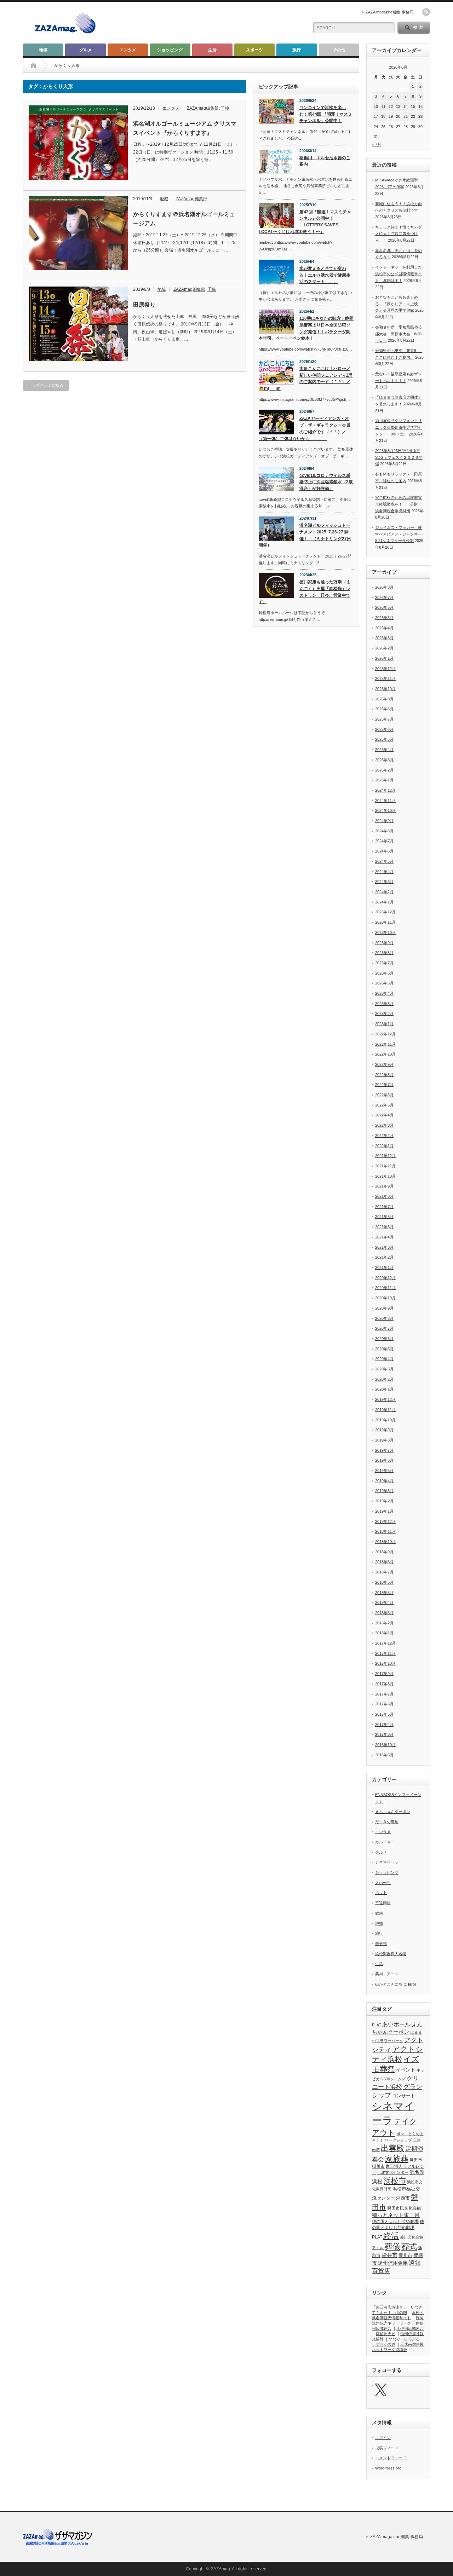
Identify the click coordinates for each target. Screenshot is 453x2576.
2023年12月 (385, 912)
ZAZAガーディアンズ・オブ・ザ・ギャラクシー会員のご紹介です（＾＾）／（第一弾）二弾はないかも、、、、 (305, 428)
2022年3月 (384, 1125)
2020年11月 (385, 1288)
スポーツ (254, 50)
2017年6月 (384, 1704)
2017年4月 (384, 1725)
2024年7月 (384, 841)
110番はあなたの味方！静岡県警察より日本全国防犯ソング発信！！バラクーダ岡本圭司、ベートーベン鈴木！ (306, 328)
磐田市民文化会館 (404, 2208)
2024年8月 (384, 831)
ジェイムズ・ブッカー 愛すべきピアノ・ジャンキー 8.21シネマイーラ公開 (400, 534)
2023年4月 (384, 993)
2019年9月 (384, 1430)
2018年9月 (384, 1552)
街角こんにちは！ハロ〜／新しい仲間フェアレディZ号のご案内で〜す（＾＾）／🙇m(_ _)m (306, 379)
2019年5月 (384, 1471)
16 (420, 106)
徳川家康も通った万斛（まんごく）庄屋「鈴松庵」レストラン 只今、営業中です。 (305, 592)
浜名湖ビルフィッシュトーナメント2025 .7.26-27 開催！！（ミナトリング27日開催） (305, 535)
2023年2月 (384, 1013)
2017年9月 (384, 1674)
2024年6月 (384, 851)
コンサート (404, 2096)
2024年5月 (384, 861)
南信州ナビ (386, 2334)
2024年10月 (385, 810)
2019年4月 (384, 1481)
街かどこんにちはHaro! (395, 1984)
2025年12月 (385, 669)
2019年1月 (384, 1511)
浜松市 (395, 2181)
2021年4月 (384, 1237)
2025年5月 (384, 739)
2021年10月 (385, 1176)
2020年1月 (384, 1389)
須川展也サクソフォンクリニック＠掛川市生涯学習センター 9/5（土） (398, 427)
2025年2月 (384, 770)
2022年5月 (384, 1105)
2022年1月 (384, 1146)
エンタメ (128, 50)
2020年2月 (384, 1379)
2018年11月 (385, 1531)
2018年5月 (384, 1593)
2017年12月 (385, 1643)
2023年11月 (385, 922)
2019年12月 (385, 1399)
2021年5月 (384, 1227)
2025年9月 (384, 699)
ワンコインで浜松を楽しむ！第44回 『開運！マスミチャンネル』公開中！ (326, 114)
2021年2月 (384, 1257)
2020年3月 (384, 1369)
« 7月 (377, 144)
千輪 (225, 108)
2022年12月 (385, 1034)
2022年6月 (384, 1095)
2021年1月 (384, 1267)
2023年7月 (384, 963)
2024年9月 (384, 821)
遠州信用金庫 (393, 2263)
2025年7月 (384, 719)
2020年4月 (384, 1359)
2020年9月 (384, 1308)
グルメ (86, 50)
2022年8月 (384, 1075)
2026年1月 (384, 658)
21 (406, 116)
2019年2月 (384, 1501)
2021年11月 (385, 1166)
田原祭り (144, 305)
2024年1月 (384, 902)
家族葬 (397, 2159)
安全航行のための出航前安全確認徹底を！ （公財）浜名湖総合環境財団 (398, 504)
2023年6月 (384, 973)
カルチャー (385, 1842)
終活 (391, 2236)
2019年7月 (384, 1450)
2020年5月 (384, 1349)
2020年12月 (385, 1278)
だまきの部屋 (387, 1822)
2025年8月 (384, 709)
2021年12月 (385, 1156)
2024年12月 (385, 790)
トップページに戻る (46, 385)
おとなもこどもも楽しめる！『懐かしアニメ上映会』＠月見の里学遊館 (397, 304)
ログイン (383, 2438)
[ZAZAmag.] (65, 34)
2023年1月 (384, 1024)
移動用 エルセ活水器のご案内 (325, 161)
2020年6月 (384, 1339)
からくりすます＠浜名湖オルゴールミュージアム (184, 219)
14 (406, 106)
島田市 (416, 2160)
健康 (379, 1913)
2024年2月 (384, 892)
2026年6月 (384, 607)
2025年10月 (385, 689)
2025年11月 (385, 678)
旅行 (297, 50)
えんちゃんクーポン (393, 1812)
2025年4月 (384, 750)
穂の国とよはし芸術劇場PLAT (398, 2229)
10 (376, 106)
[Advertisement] (220, 23)
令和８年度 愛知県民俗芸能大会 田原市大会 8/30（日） (398, 334)
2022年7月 (384, 1085)
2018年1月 (384, 1633)
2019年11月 (385, 1410)
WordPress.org (388, 2468)
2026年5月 (384, 618)
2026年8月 (384, 587)
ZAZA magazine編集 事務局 (389, 12)
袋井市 (389, 2255)
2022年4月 (384, 1115)
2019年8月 (384, 1440)
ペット (381, 1893)
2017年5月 (384, 1714)
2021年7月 (384, 1207)
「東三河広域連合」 (389, 2307)
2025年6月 (384, 729)
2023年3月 (384, 1004)
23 (420, 116)
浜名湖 (417, 2172)
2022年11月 (385, 1044)
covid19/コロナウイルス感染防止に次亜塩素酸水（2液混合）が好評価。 (326, 482)
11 (383, 106)
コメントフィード (391, 2458)
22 (413, 116)
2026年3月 (384, 638)
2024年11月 (385, 801)
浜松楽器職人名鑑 (391, 1954)
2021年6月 (384, 1217)
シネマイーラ (387, 1862)
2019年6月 (384, 1460)
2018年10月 (385, 1542)
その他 (339, 50)
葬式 (409, 2246)
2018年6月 (384, 1582)
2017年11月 (385, 1653)
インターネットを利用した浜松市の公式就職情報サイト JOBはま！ (398, 274)
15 (413, 106)
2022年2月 (384, 1136)
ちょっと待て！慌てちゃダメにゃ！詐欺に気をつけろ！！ (398, 234)
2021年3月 (384, 1247)
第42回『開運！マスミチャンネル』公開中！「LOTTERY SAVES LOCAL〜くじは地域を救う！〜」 (305, 222)
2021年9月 (384, 1186)
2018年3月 (384, 1613)
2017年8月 (384, 1684)
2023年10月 (385, 932)
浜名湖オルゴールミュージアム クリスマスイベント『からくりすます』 (185, 128)
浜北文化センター (393, 2172)
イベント (406, 2070)
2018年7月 (384, 1572)
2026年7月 (384, 597)
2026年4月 (384, 628)
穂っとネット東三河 (396, 2215)
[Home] (33, 65)
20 (398, 116)
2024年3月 (384, 882)
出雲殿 (392, 2148)
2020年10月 (385, 1298)
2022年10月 (385, 1054)
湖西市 (403, 2198)
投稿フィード (387, 2448)
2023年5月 (384, 983)
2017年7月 (384, 1694)
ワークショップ (398, 2140)
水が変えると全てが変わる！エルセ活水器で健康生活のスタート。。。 (325, 275)
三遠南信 (383, 1903)
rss (426, 12)
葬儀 (392, 2246)
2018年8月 (384, 1562)
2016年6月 (384, 1755)
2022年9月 (384, 1064)
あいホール (396, 2024)
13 (398, 106)
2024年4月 (384, 872)
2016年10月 (385, 1745)
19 (391, 116)
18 (383, 116)
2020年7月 (384, 1328)
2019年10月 (385, 1420)
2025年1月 (384, 780)
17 (376, 116)
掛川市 (378, 2166)
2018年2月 (384, 1623)
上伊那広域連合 (410, 2328)
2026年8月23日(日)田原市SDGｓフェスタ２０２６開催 (399, 457)
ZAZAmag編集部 (203, 108)
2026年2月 (384, 648)
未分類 (381, 1943)
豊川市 (405, 2255)
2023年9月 (384, 943)
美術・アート (387, 1974)
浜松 (377, 2181)
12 (391, 106)
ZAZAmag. (221, 2569)
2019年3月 (384, 1491)
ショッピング (170, 50)
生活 (212, 50)
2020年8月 (384, 1318)
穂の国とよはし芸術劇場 (395, 2222)
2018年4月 (384, 1602)
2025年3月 (384, 760)
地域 (43, 50)
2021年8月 (384, 1196)
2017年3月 (384, 1734)
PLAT (377, 2025)
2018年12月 (385, 1521)
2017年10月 (385, 1663)
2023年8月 (384, 953)
